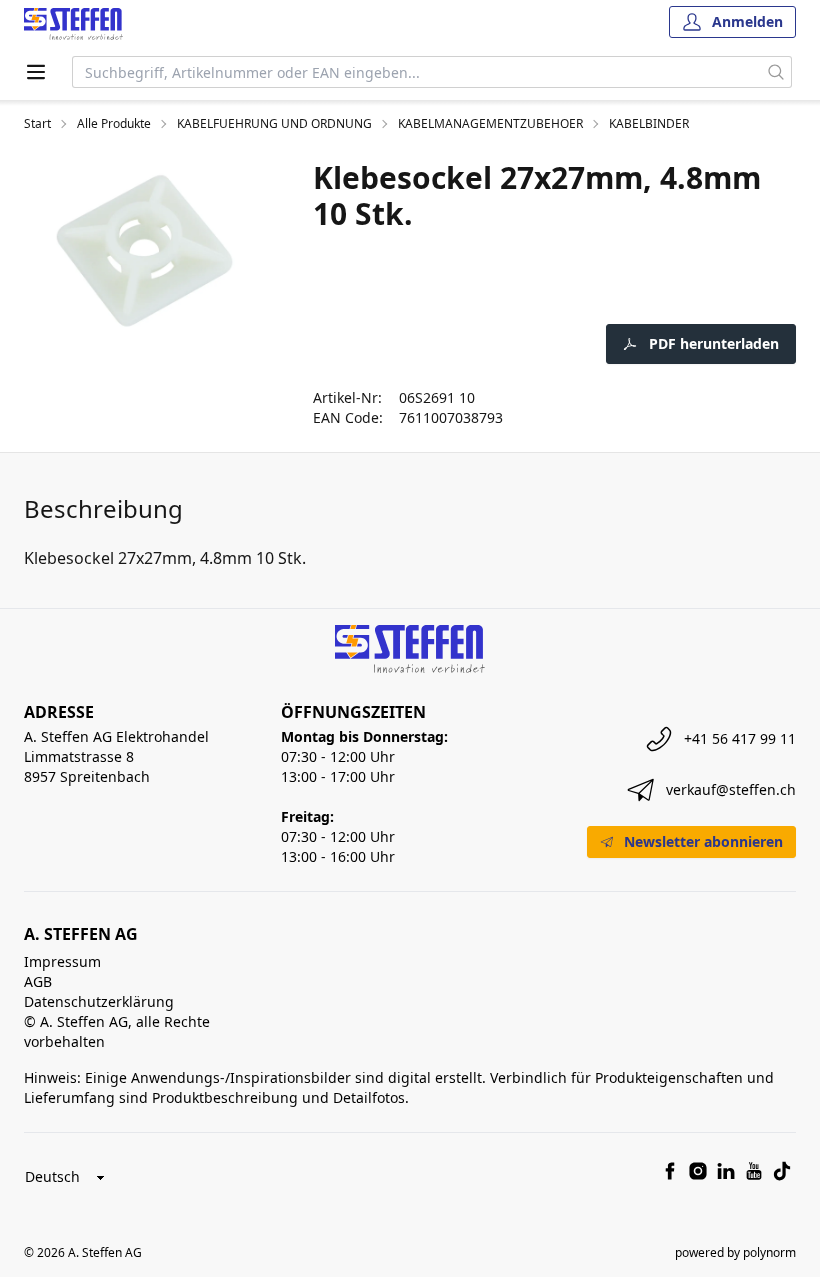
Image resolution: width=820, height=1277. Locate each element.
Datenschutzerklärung (99, 1001)
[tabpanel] (144, 250)
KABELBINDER (649, 124)
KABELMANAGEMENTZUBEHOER (490, 124)
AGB (38, 981)
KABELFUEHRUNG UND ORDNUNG (274, 124)
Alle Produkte (114, 124)
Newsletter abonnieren (703, 841)
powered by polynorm (735, 1252)
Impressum (62, 961)
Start (37, 124)
